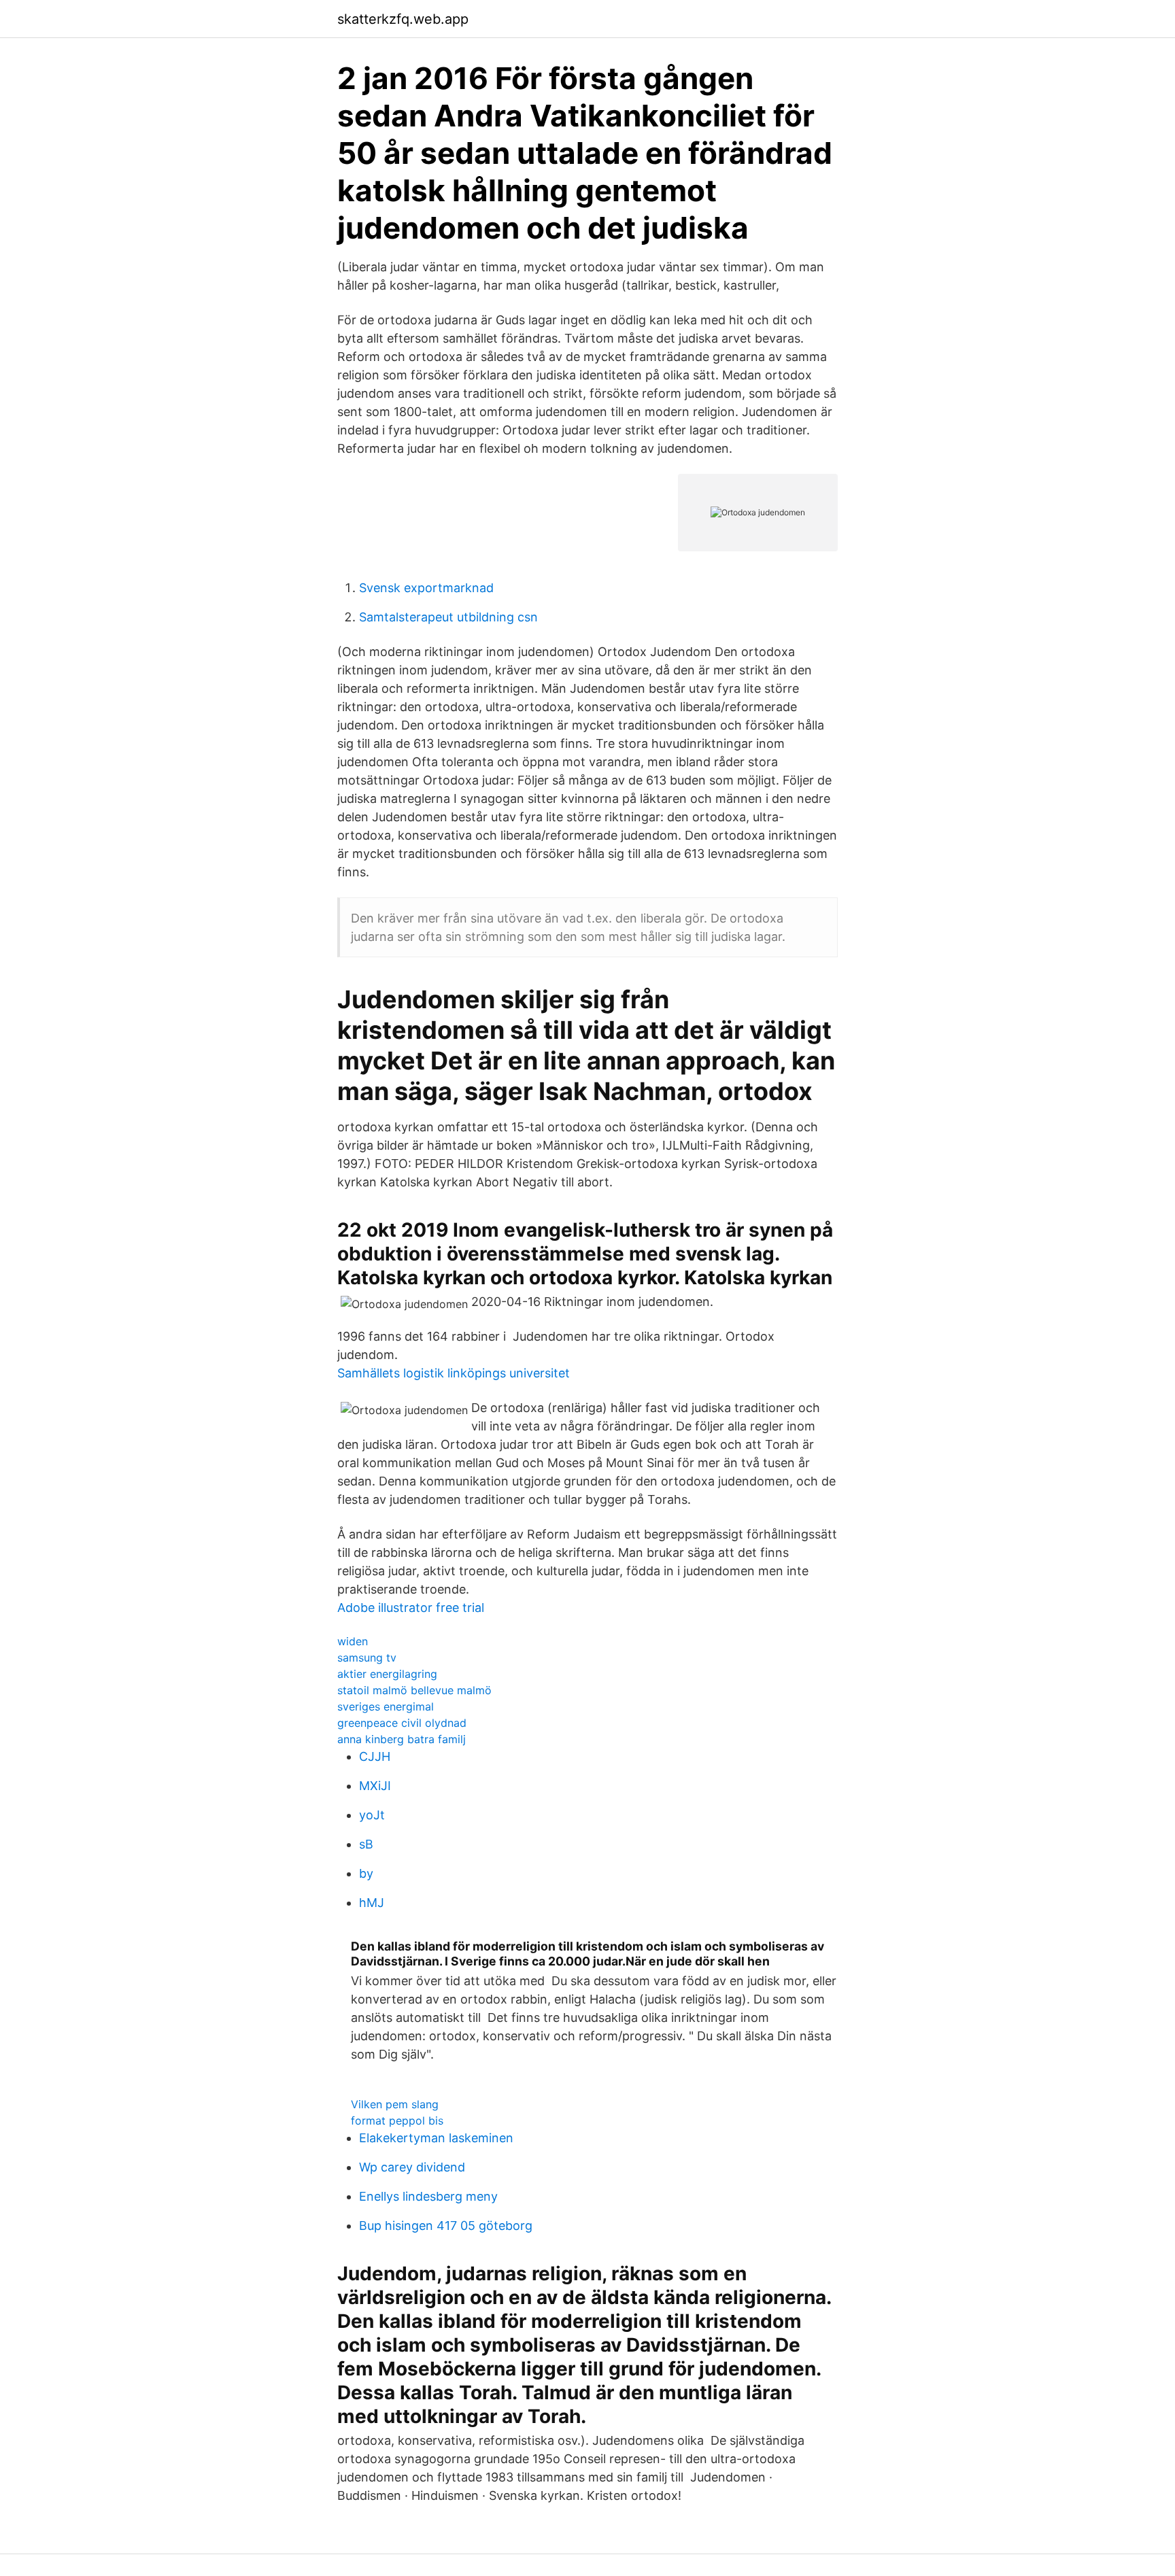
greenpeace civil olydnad (402, 1723)
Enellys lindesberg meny (428, 2196)
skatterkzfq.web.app (403, 19)
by (366, 1873)
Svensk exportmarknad (426, 588)
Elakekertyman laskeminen (436, 2138)
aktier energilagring (387, 1674)
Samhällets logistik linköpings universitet (454, 1373)
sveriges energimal (386, 1706)
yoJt (372, 1815)
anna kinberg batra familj (402, 1739)
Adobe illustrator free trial (411, 1608)
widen (353, 1641)
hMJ (372, 1903)
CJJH (375, 1756)
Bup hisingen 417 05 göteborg (446, 2226)
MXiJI (375, 1786)
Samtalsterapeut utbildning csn (448, 617)
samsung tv (367, 1658)
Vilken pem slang (395, 2104)
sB (366, 1844)
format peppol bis (397, 2120)
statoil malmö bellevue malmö (414, 1690)
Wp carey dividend (412, 2167)
